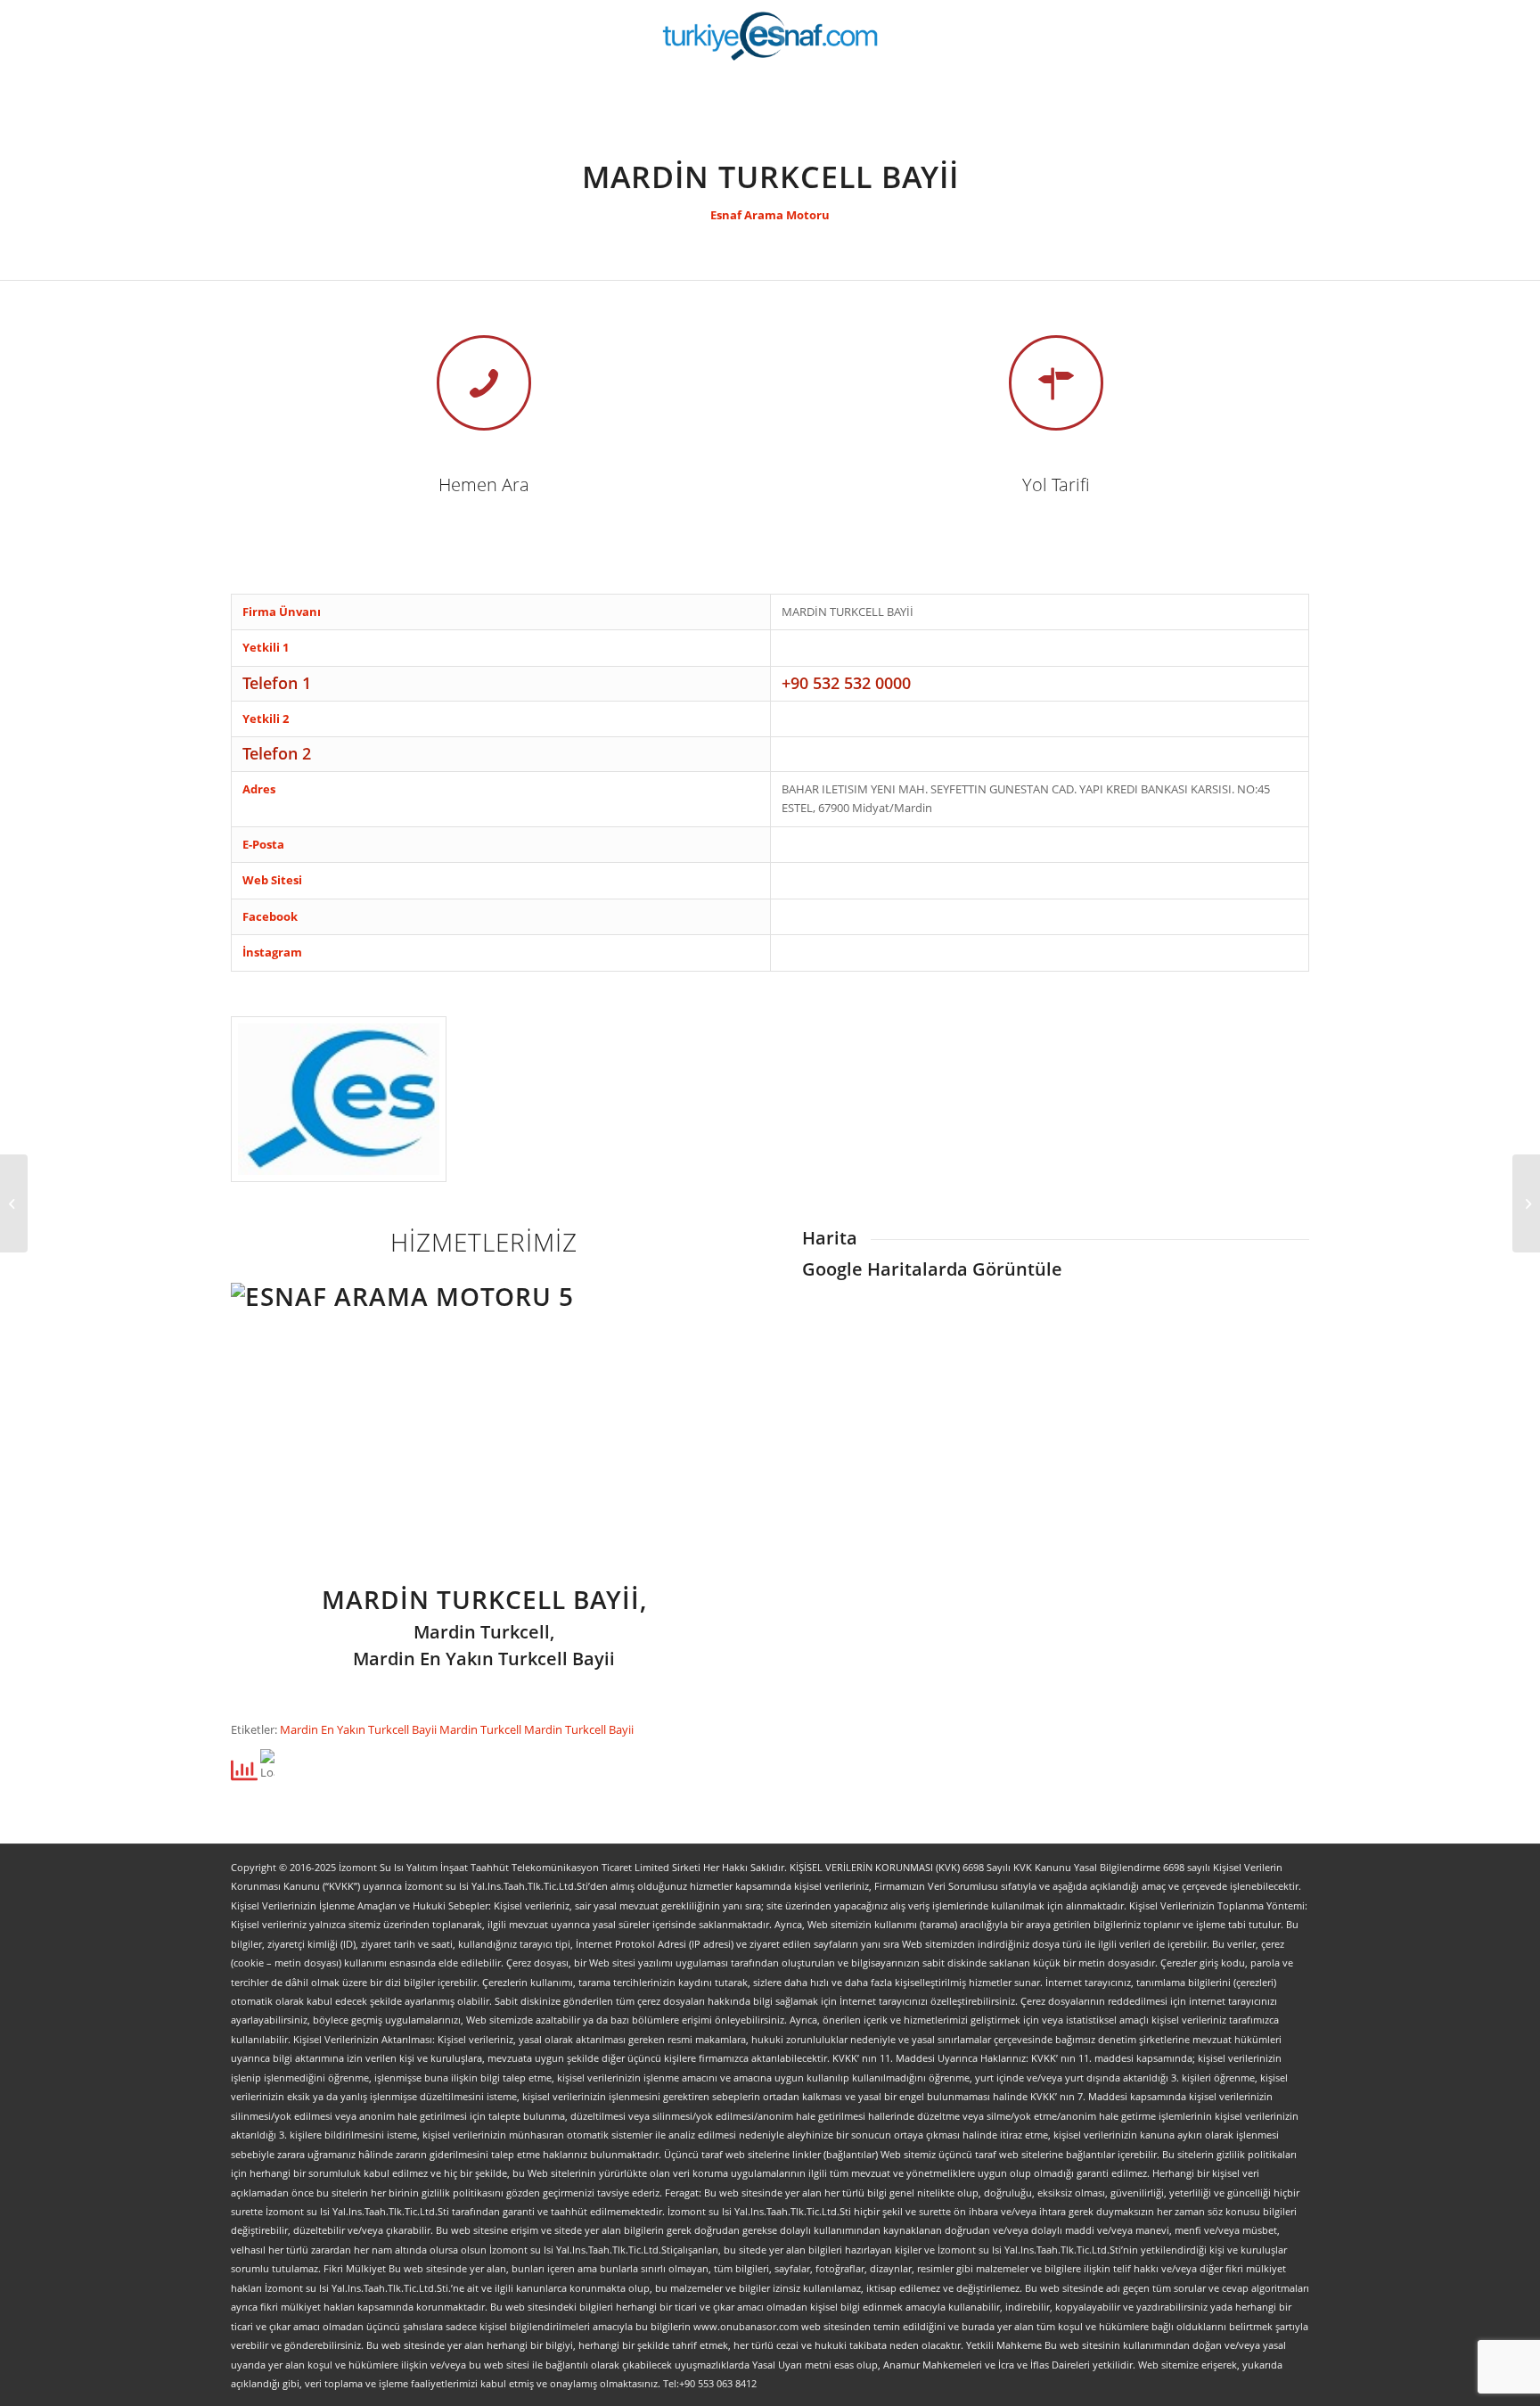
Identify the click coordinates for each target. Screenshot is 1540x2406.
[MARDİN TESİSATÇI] (14, 1203)
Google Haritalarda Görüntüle (932, 1269)
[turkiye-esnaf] (770, 36)
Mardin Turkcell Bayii (579, 1729)
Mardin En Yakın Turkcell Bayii (360, 1729)
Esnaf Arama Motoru (770, 215)
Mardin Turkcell (482, 1729)
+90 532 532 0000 (846, 683)
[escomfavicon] (339, 1099)
